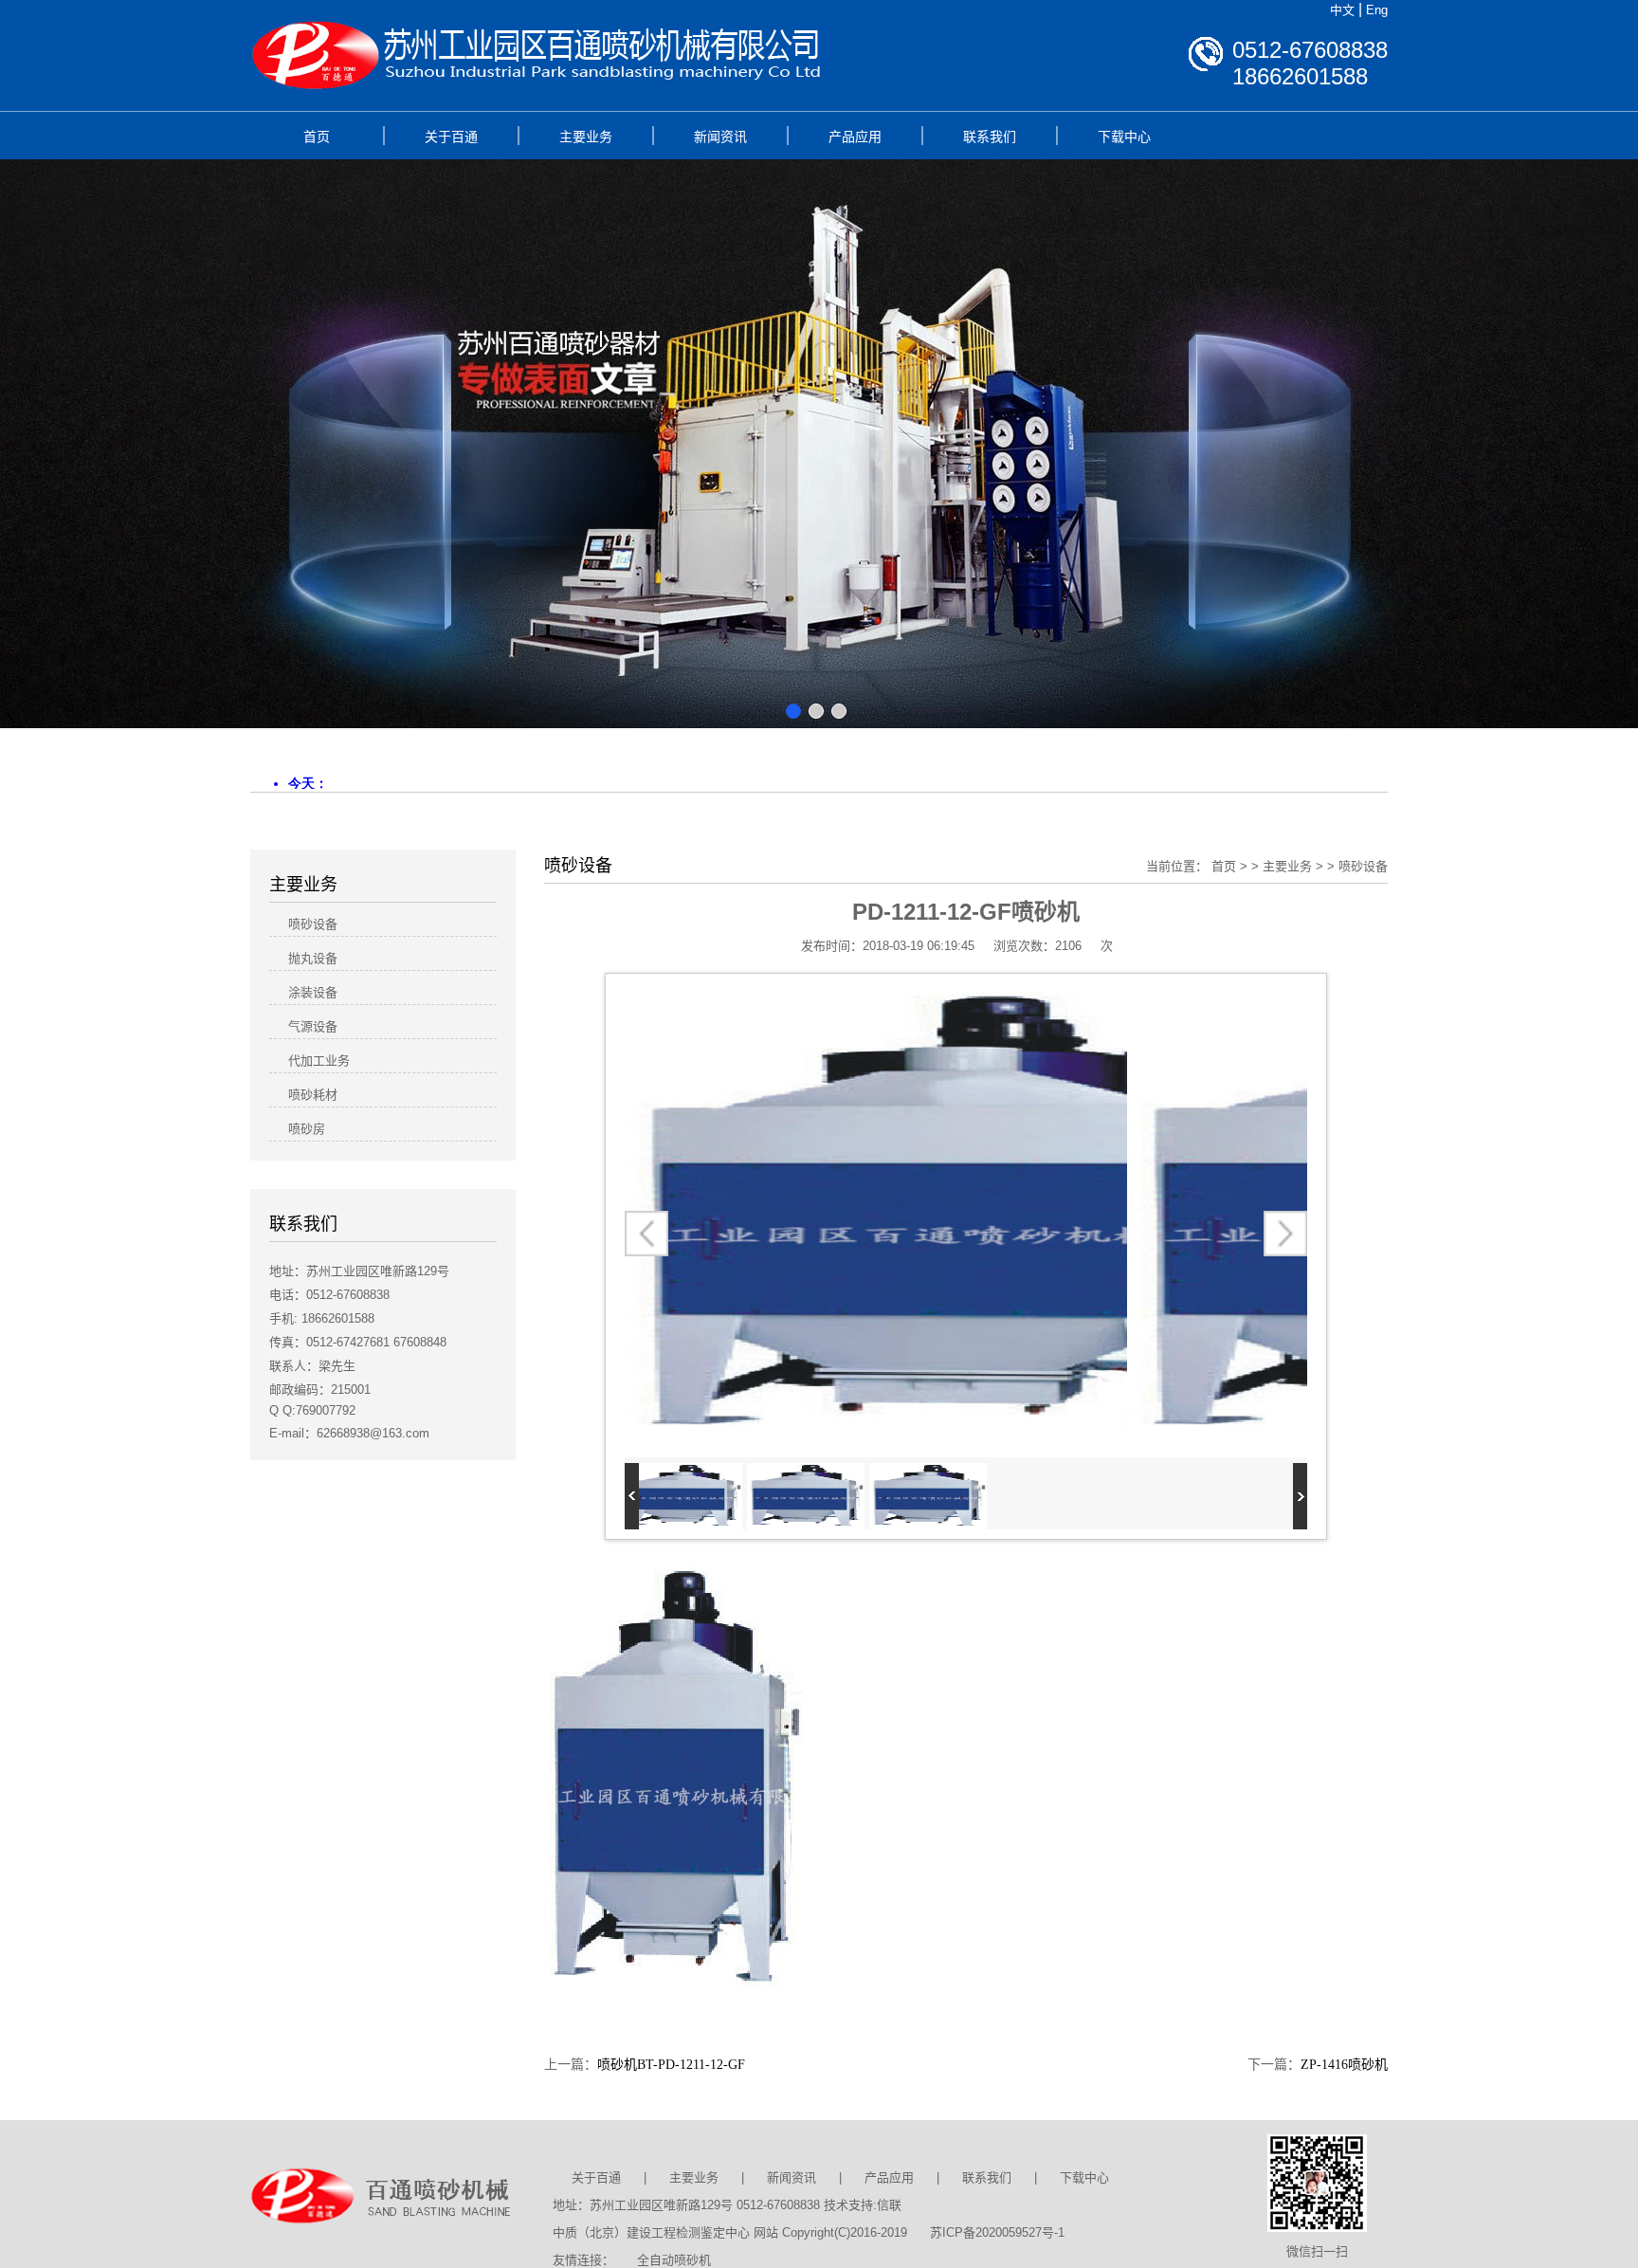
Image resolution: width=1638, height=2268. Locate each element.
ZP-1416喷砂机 (1344, 2065)
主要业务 (586, 137)
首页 (317, 137)
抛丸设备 (313, 958)
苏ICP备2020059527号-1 (997, 2232)
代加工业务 (319, 1061)
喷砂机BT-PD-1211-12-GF (671, 2065)
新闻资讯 (720, 137)
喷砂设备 (1363, 866)
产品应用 (855, 137)
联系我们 (990, 137)
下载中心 (1124, 137)
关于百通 (451, 137)
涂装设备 (313, 992)
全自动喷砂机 (674, 2260)
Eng (1377, 10)
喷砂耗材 (313, 1095)
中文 (1342, 10)
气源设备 (313, 1026)
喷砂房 (307, 1129)
